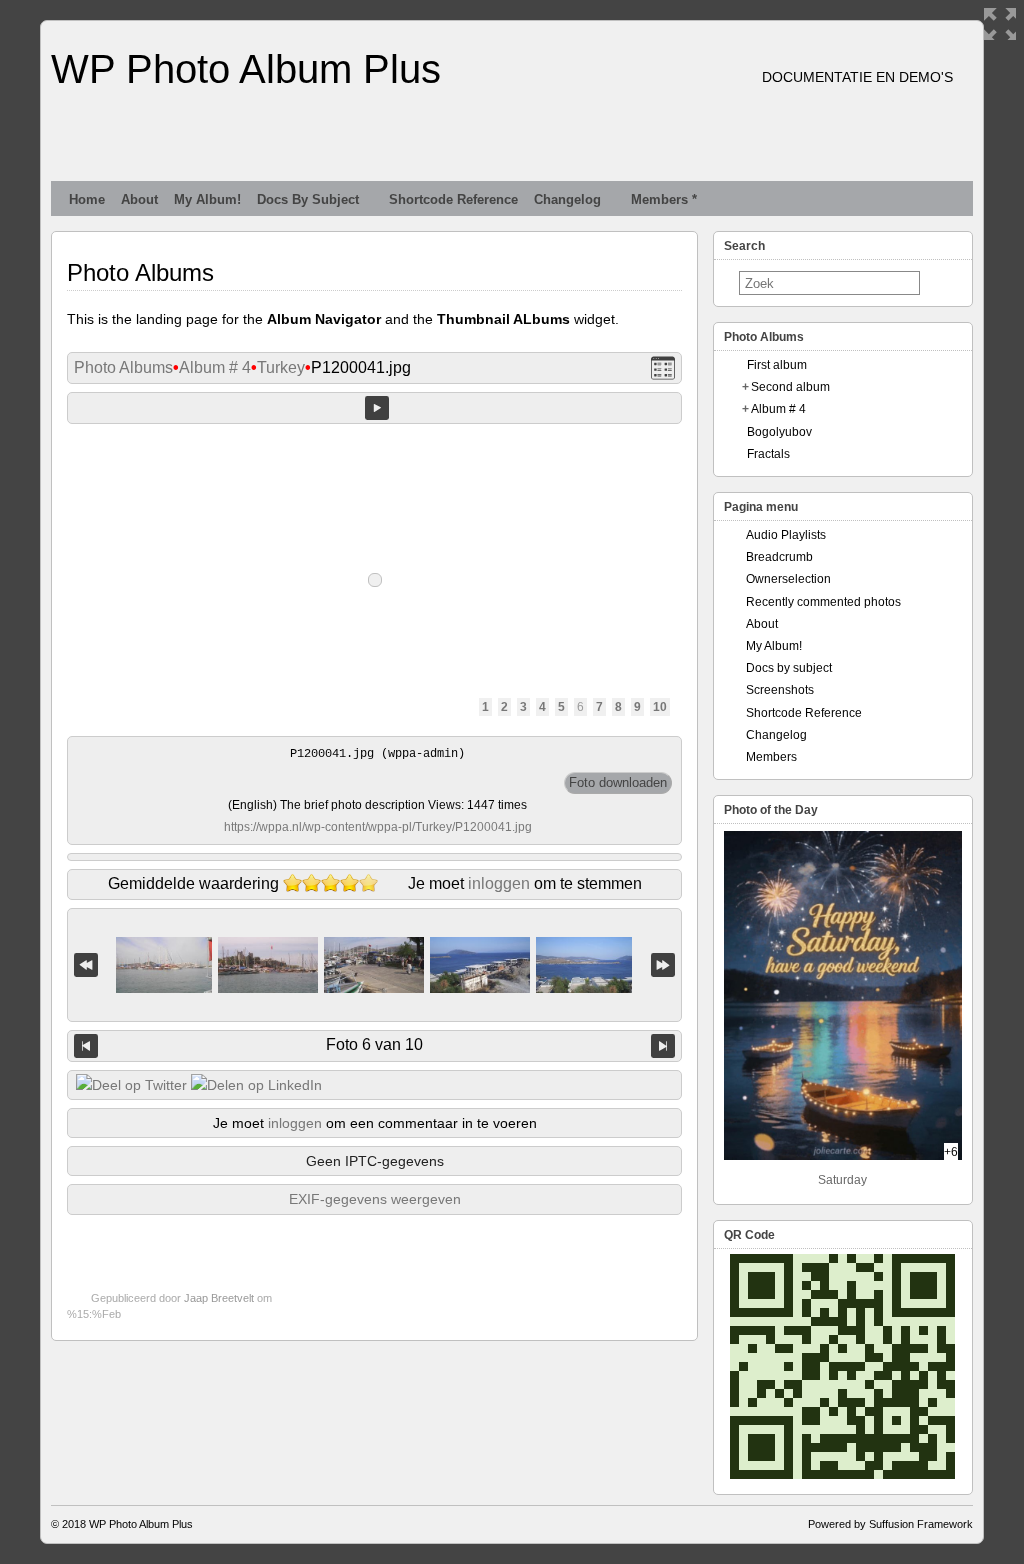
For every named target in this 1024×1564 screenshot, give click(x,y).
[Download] (618, 783)
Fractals (768, 454)
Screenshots (780, 690)
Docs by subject (308, 199)
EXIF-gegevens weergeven (375, 1199)
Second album (790, 387)
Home (87, 199)
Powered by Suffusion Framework (890, 1524)
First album (777, 365)
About (139, 199)
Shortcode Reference (453, 199)
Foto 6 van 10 (374, 1044)
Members (771, 757)
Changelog (567, 199)
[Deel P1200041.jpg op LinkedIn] (256, 1085)
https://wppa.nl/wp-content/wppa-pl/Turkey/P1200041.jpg (378, 827)
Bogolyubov (779, 432)
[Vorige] (86, 1046)
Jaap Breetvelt (219, 1298)
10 (660, 707)
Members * (664, 199)
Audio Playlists (786, 535)
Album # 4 (215, 367)
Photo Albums (123, 367)
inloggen (499, 883)
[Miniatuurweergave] (663, 368)
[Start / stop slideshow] (377, 408)
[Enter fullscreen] (1000, 24)
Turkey (281, 367)
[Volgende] (663, 1046)
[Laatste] (663, 965)
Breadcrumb (779, 557)
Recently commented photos (823, 602)
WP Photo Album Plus (246, 69)
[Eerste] (86, 965)
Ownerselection (788, 579)
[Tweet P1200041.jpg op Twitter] (131, 1085)
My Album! (207, 199)
